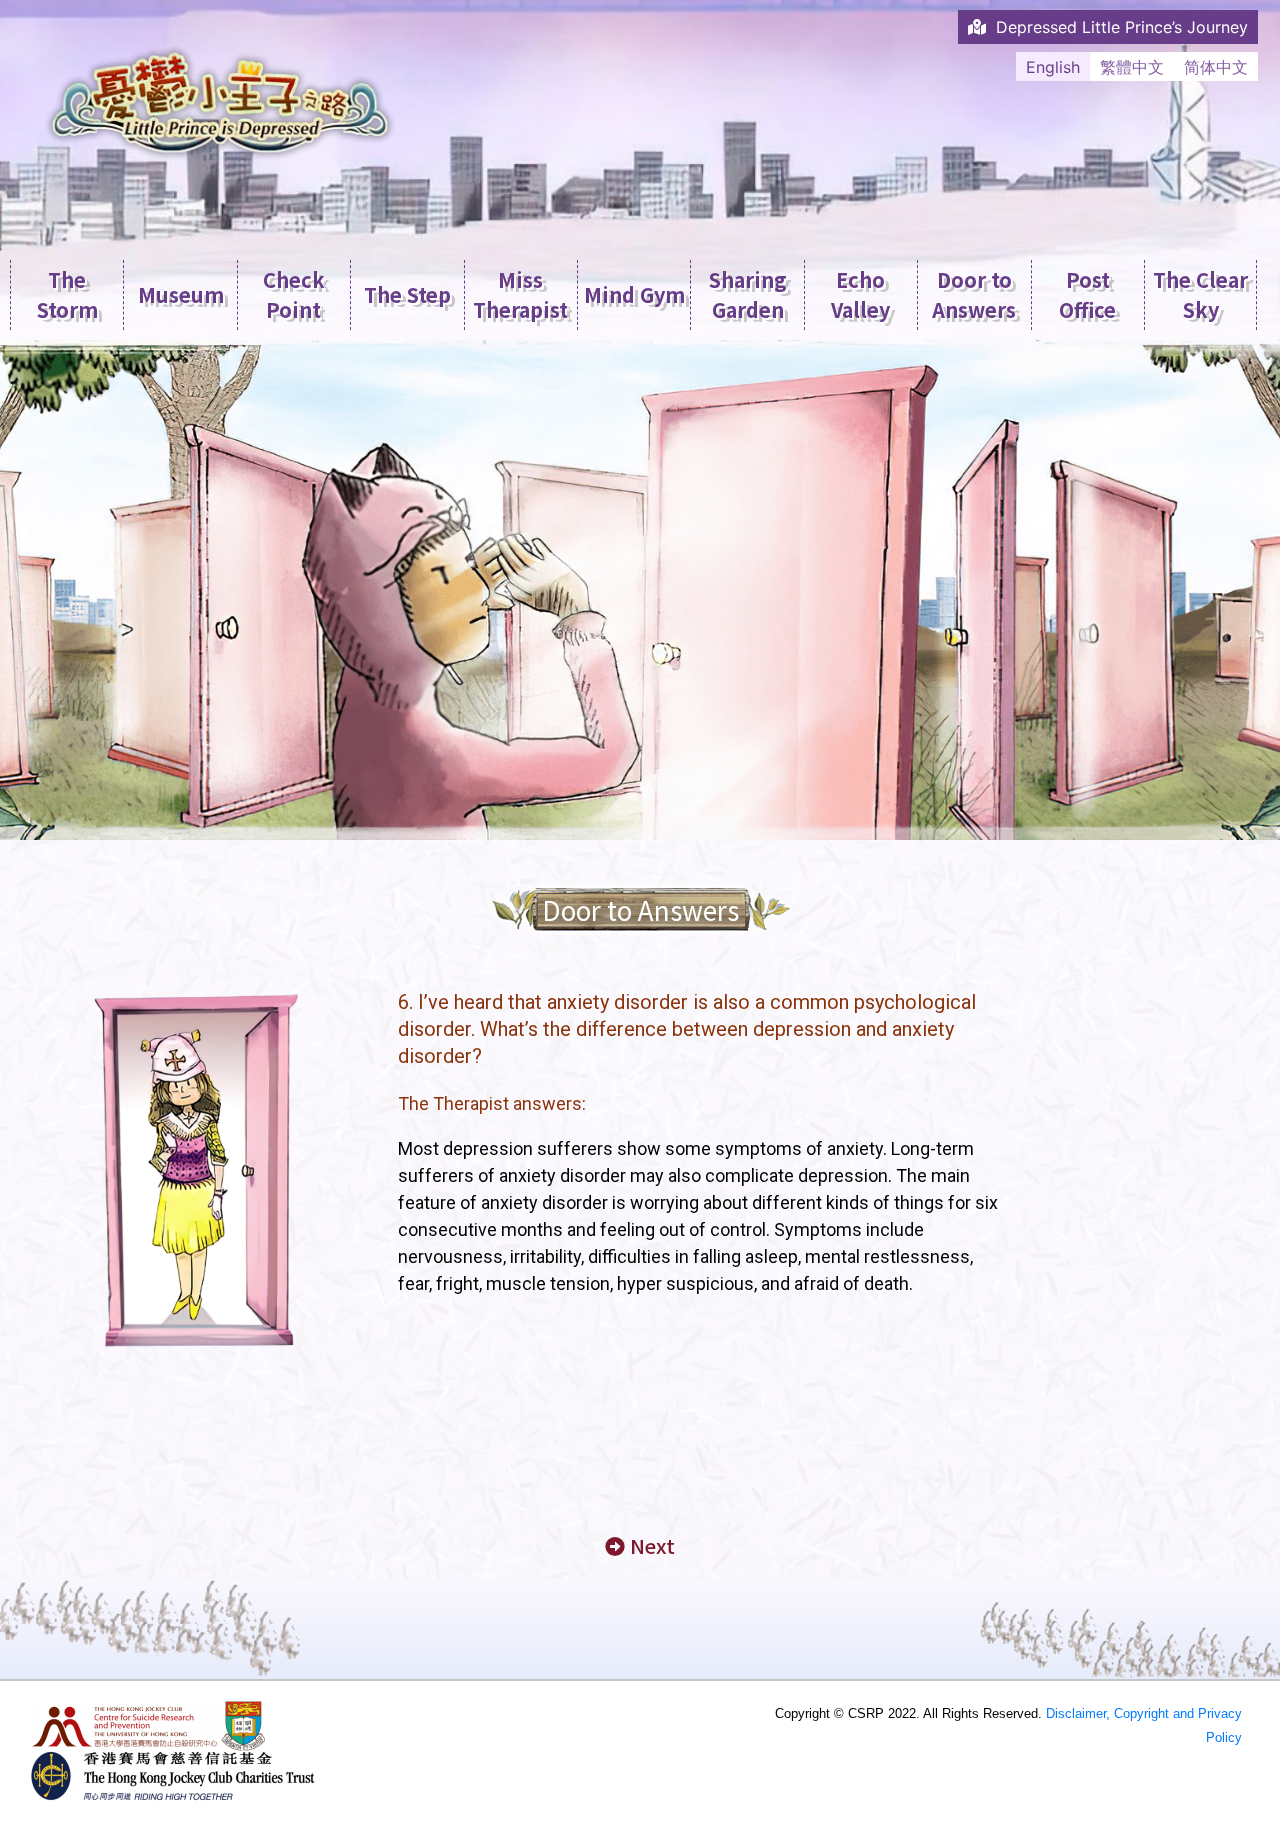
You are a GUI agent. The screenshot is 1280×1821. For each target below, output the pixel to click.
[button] (640, 1546)
